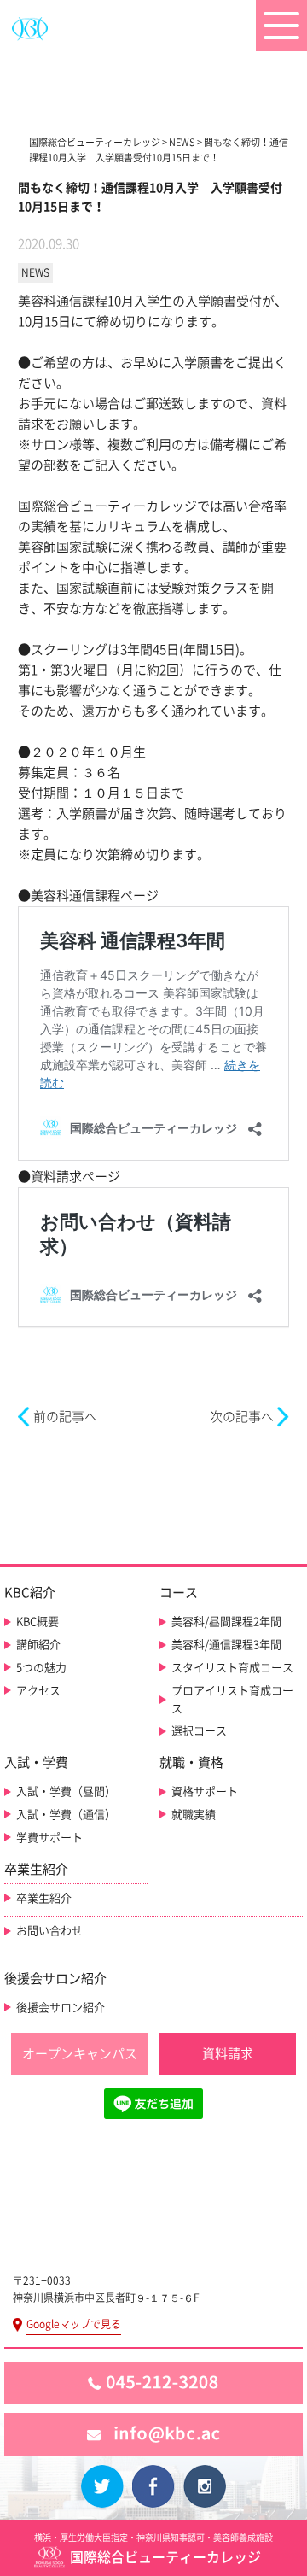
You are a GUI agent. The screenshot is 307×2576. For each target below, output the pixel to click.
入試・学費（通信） (66, 1815)
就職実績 (194, 1815)
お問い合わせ (49, 1931)
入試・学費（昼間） (66, 1791)
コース (179, 1592)
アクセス (38, 1691)
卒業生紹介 (44, 1898)
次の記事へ (242, 1417)
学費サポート (49, 1838)
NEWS (35, 272)
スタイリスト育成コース (232, 1668)
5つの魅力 (41, 1668)
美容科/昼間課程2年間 (226, 1622)
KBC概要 (38, 1622)
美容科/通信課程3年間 (226, 1645)
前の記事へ (65, 1417)
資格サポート (205, 1791)
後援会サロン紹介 (61, 2008)
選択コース (199, 1731)
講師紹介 (38, 1645)
